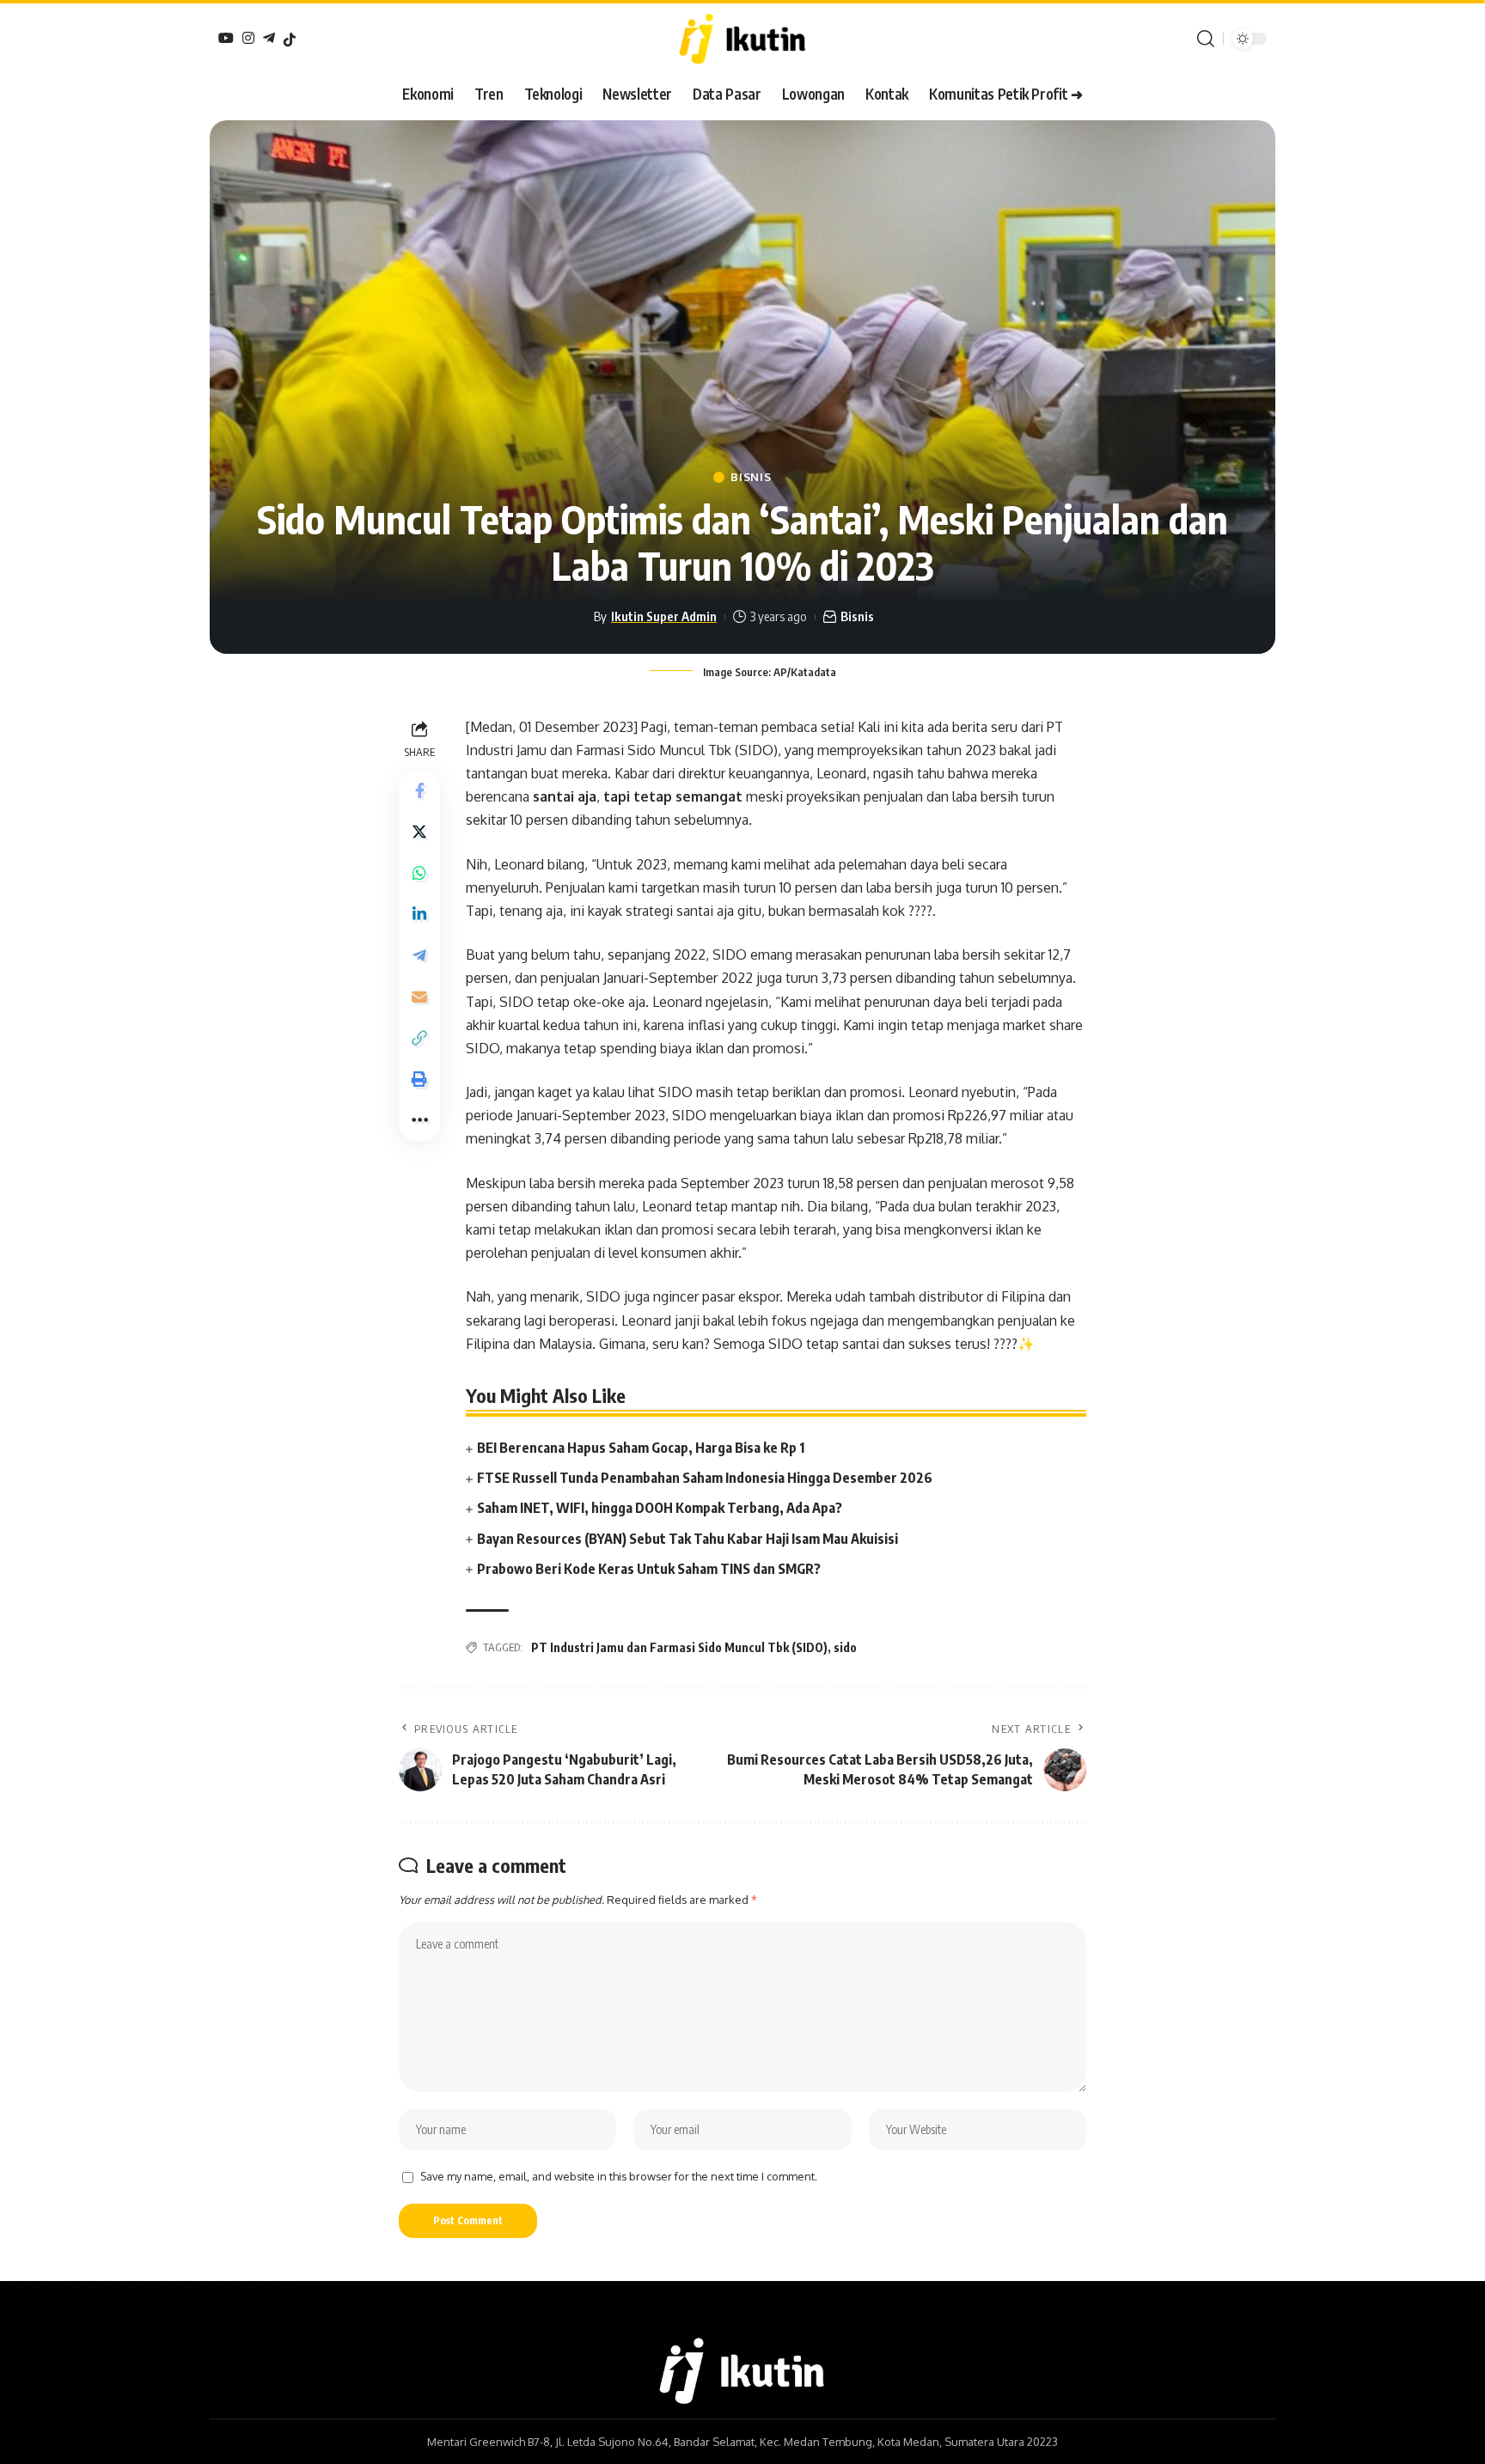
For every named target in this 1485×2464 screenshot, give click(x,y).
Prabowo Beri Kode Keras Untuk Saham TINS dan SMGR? (649, 1569)
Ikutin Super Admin (664, 616)
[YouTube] (226, 38)
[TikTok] (290, 40)
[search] (1206, 39)
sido (845, 1647)
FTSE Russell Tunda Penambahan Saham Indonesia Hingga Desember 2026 (705, 1478)
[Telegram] (269, 38)
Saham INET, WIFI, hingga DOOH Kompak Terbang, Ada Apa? (660, 1508)
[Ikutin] (742, 39)
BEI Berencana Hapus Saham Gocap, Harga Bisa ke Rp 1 (641, 1448)
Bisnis (751, 477)
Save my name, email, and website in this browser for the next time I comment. (619, 2176)
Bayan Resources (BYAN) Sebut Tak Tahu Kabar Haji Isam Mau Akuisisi (687, 1539)
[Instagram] (248, 38)
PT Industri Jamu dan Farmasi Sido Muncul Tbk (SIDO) (679, 1647)
